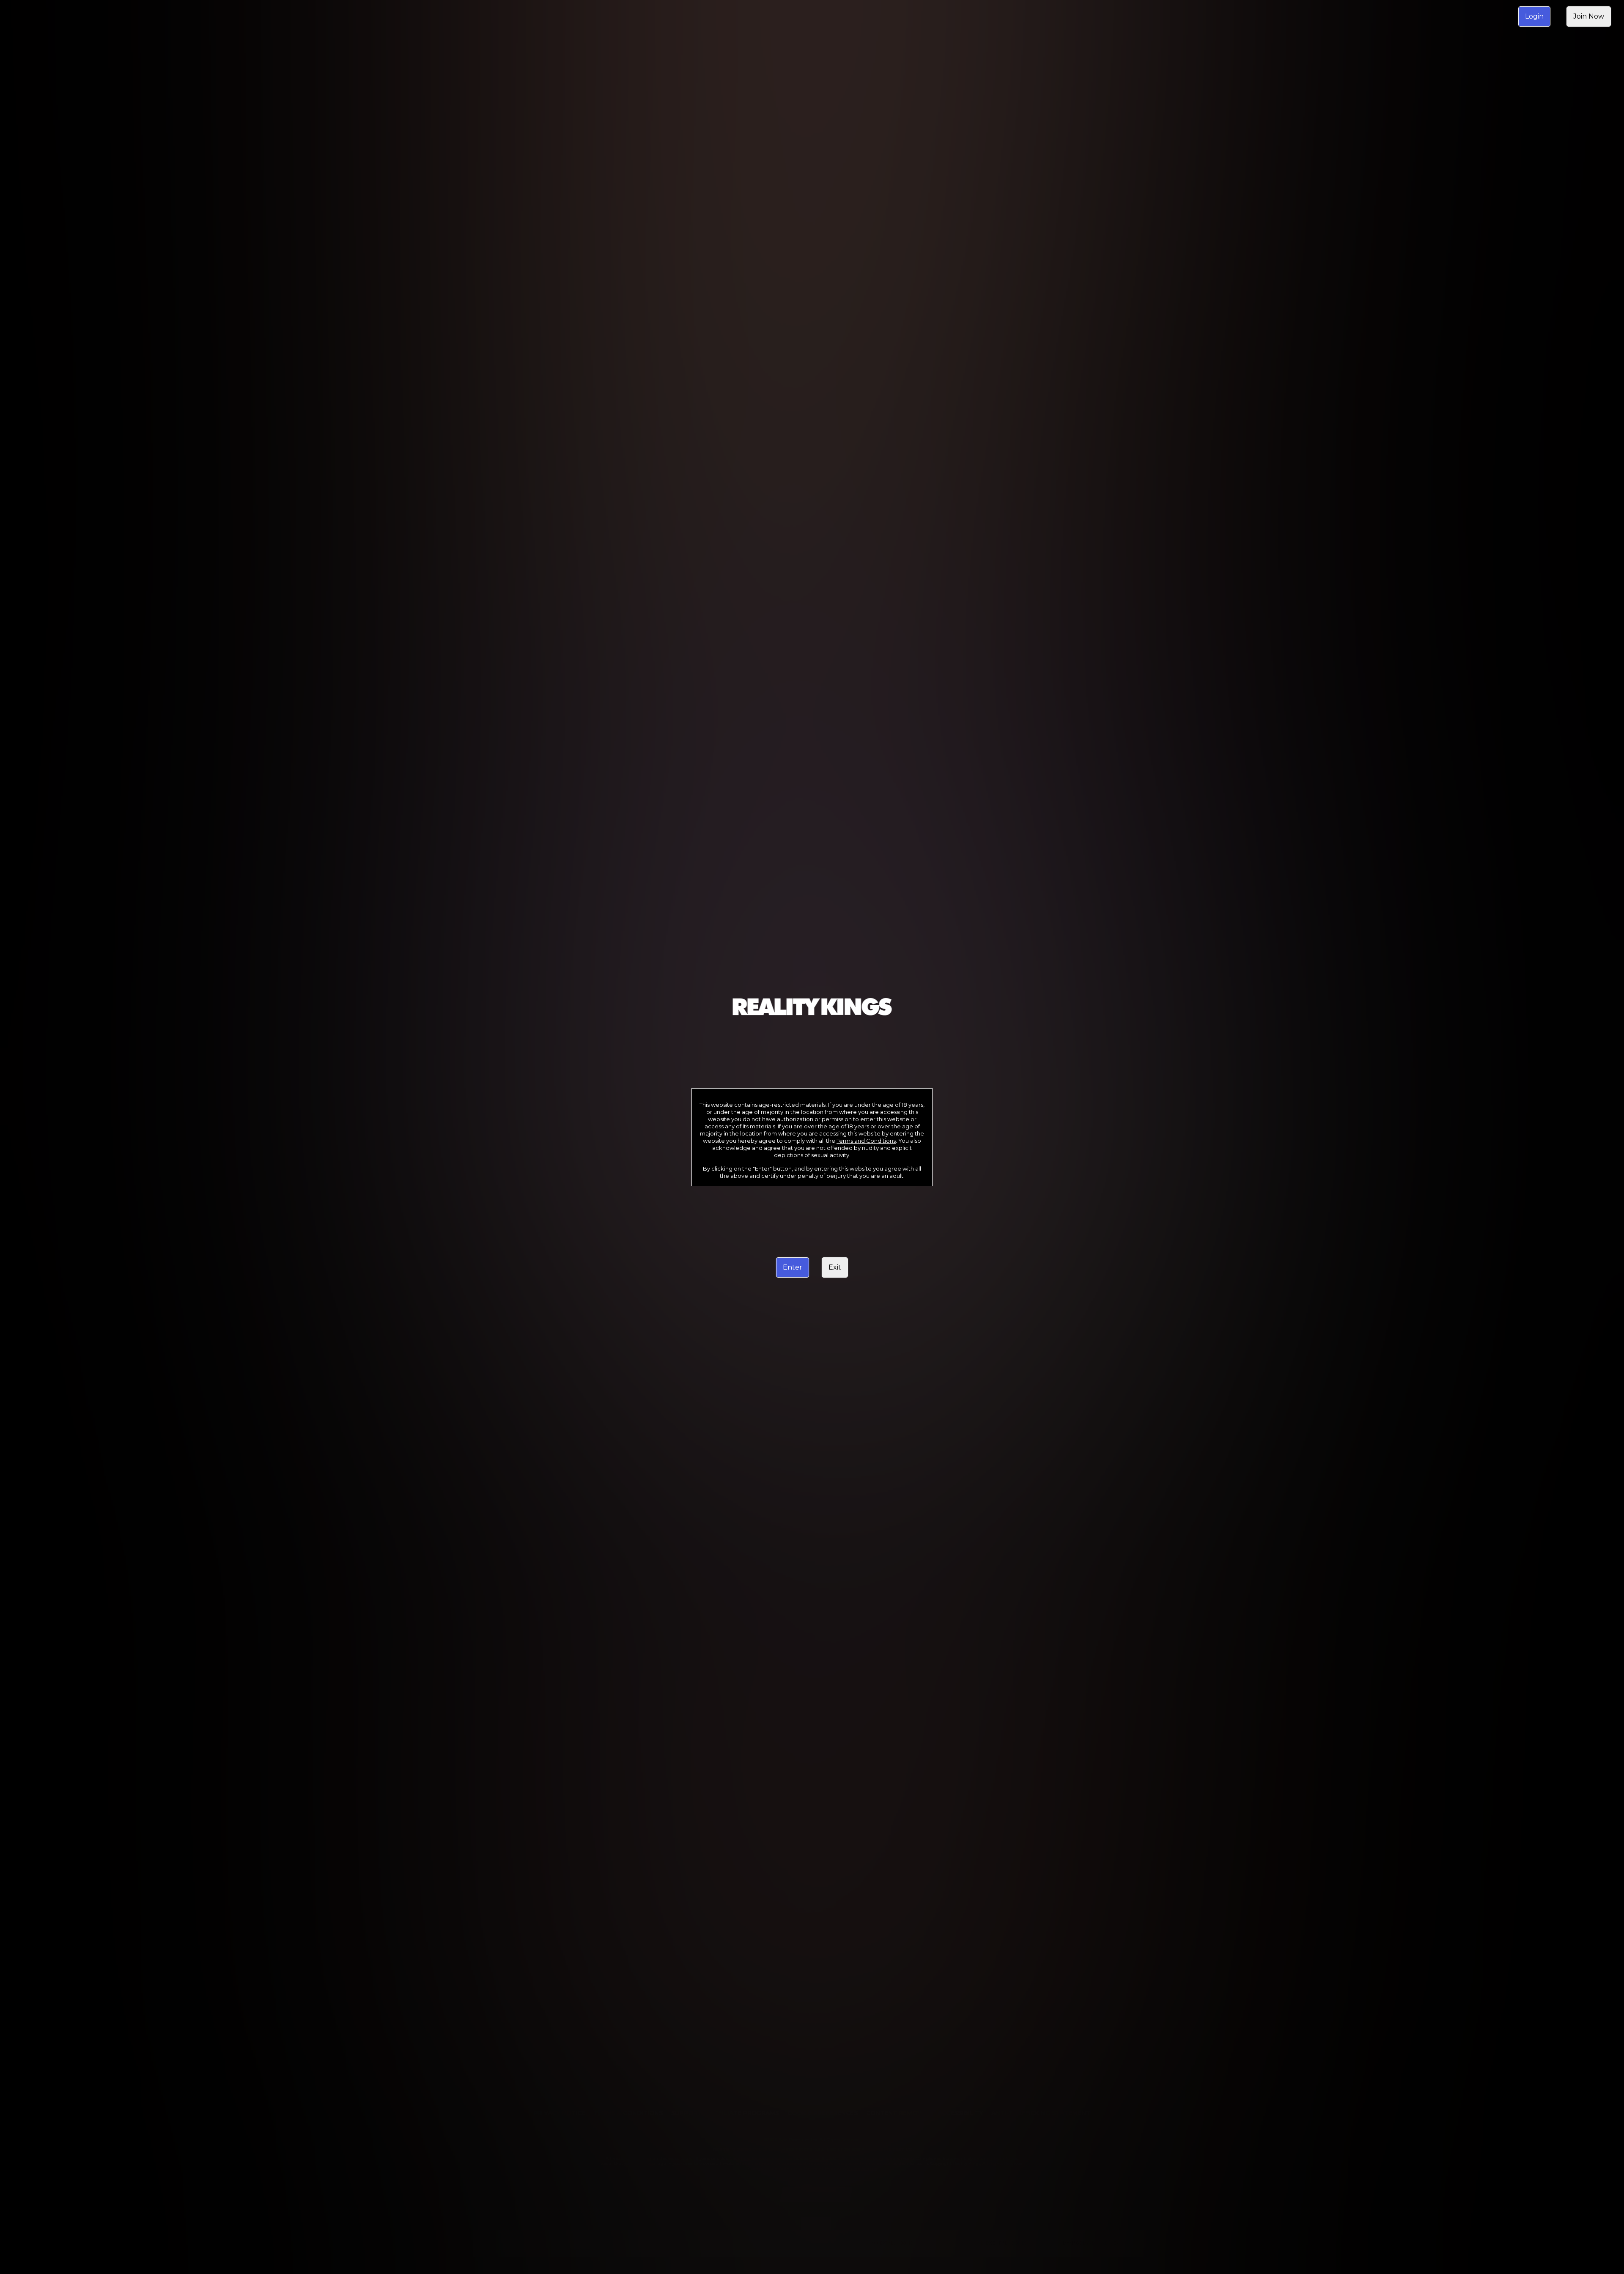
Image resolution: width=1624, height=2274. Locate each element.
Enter (793, 1267)
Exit (835, 1267)
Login (1534, 16)
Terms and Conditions (866, 1141)
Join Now (1589, 16)
